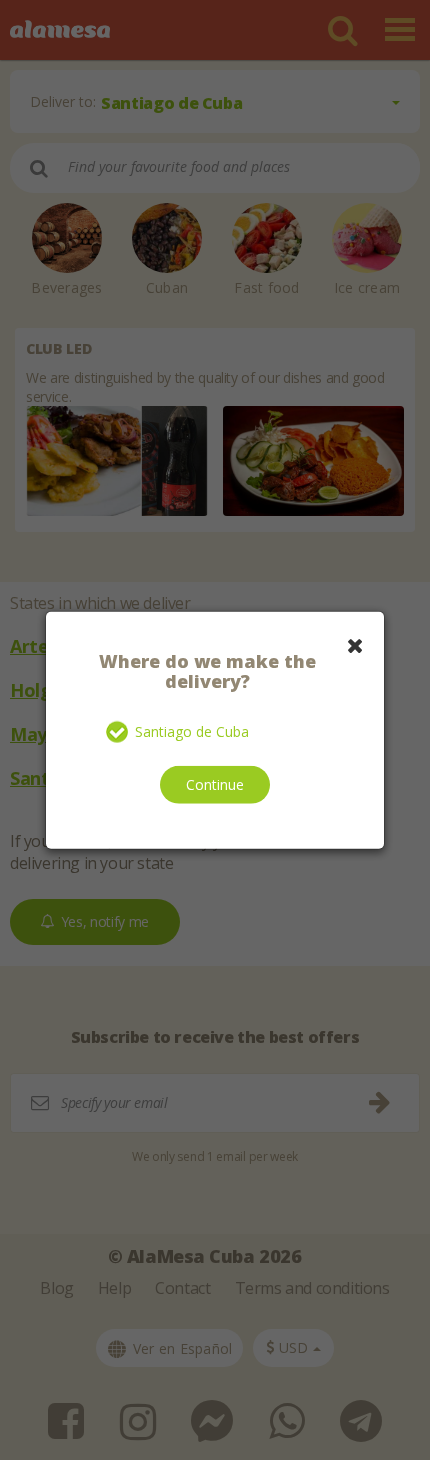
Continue (215, 783)
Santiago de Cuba (192, 731)
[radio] (118, 732)
